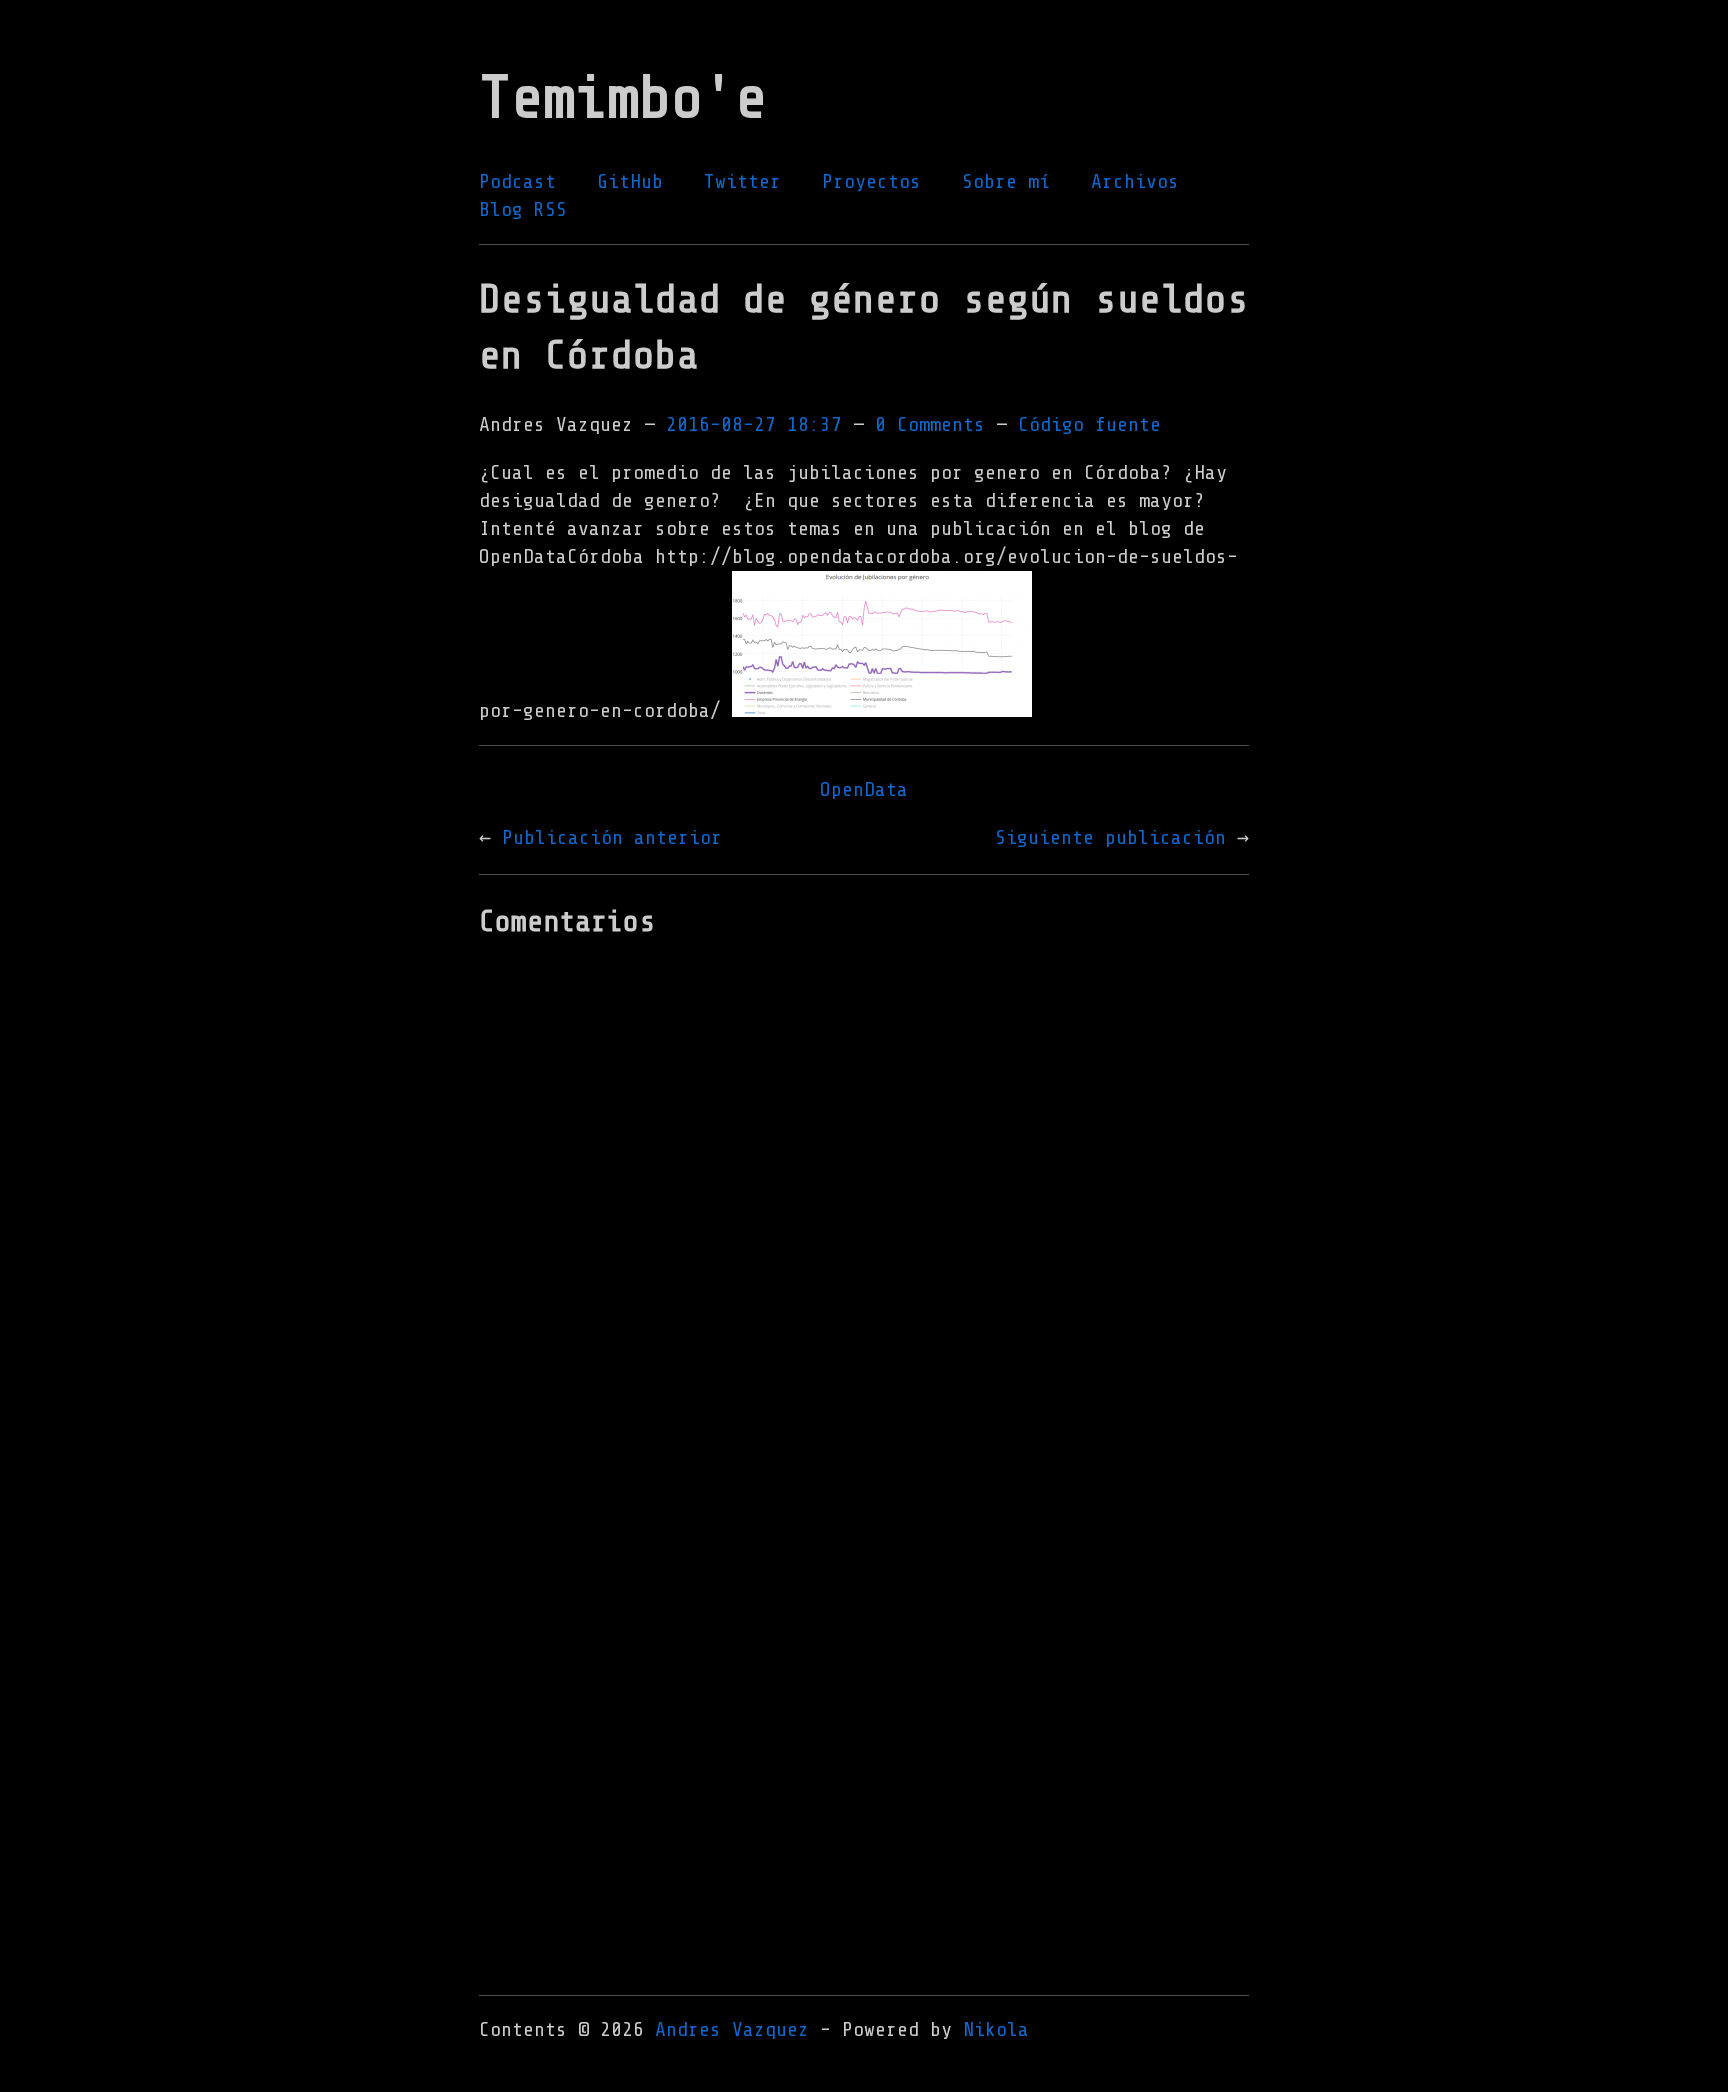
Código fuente (1089, 424)
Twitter (742, 181)
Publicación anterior (612, 837)
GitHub (630, 181)
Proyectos (871, 181)
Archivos (1135, 181)
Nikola (996, 2029)
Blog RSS (523, 209)
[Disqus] (864, 1217)
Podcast (517, 181)
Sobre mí (1006, 181)
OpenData (864, 789)
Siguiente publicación (1110, 837)
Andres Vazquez (732, 2029)
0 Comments (930, 424)
